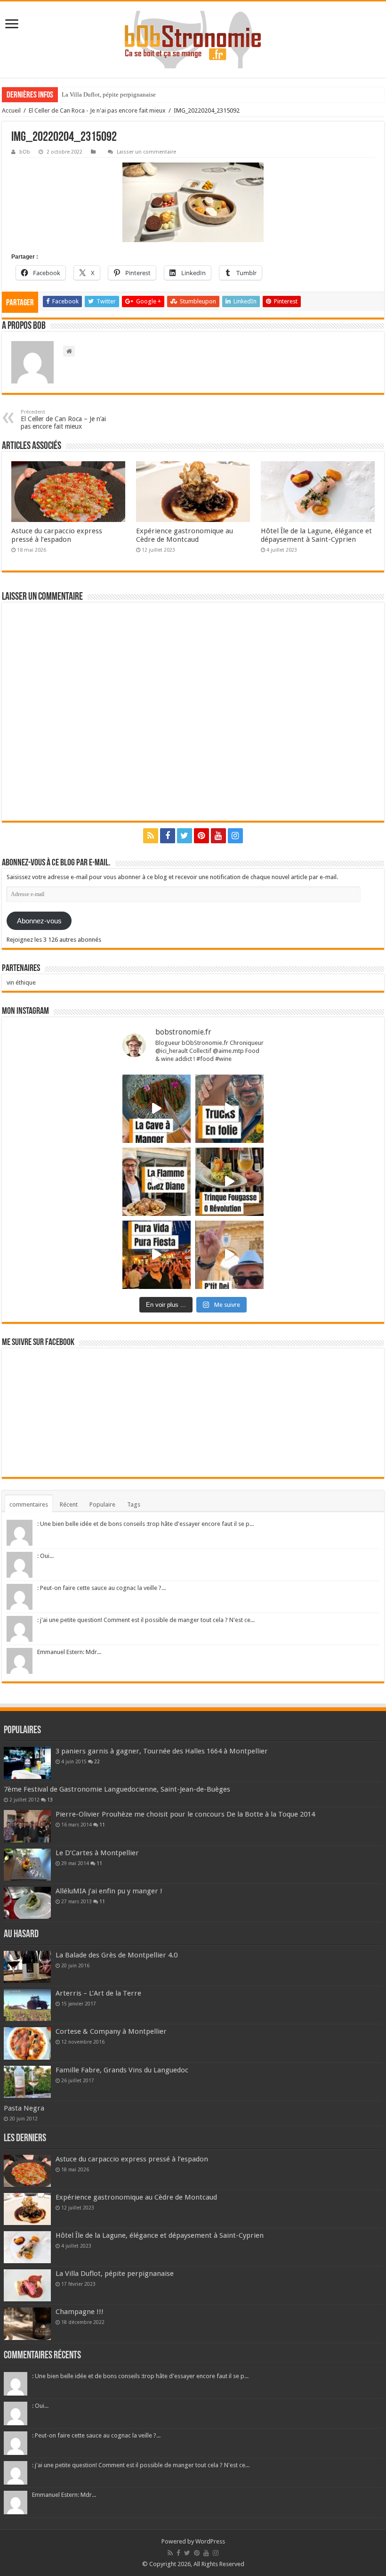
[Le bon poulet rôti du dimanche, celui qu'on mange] (157, 1182)
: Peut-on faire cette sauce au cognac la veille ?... (101, 1588)
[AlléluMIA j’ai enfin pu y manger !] (27, 1903)
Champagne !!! (80, 94)
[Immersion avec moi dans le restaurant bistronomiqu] (157, 1109)
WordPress (210, 2541)
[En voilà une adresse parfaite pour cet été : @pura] (157, 1255)
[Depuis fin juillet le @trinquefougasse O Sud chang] (229, 1182)
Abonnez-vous (39, 921)
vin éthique (21, 982)
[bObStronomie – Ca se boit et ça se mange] (193, 40)
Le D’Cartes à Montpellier (97, 1853)
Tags (134, 1504)
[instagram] (235, 836)
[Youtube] (218, 836)
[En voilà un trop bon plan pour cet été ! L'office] (229, 1255)
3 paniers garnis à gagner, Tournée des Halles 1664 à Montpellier (162, 1751)
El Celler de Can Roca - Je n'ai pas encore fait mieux (97, 110)
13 (50, 1800)
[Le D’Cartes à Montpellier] (27, 1865)
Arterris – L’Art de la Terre (98, 1993)
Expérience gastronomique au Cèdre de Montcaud (185, 535)
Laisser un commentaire (146, 152)
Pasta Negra (24, 2108)
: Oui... (45, 1556)
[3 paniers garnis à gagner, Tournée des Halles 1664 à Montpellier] (27, 1763)
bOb (25, 152)
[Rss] (151, 836)
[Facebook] (168, 836)
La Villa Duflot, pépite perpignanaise (115, 2274)
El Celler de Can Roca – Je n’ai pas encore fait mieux (63, 420)
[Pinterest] (201, 836)
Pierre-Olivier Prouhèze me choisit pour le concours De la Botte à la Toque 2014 (185, 1814)
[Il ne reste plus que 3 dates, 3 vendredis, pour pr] (229, 1109)
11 (102, 1825)
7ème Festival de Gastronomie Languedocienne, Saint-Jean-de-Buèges (117, 1789)
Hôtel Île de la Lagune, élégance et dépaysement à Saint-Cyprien (316, 535)
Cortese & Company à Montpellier (111, 2031)
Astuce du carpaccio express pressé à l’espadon (57, 535)
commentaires (29, 1504)
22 (97, 1761)
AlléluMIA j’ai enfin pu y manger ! (109, 1891)
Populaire (102, 1504)
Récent (69, 1504)
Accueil (11, 110)
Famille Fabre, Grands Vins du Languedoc (122, 2070)
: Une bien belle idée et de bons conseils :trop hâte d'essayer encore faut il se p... (145, 1524)
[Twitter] (185, 836)
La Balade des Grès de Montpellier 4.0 (117, 1955)
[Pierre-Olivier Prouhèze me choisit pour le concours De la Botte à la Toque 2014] (27, 1826)
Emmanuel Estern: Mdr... (69, 1652)
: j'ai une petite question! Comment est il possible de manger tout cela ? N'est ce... (146, 1620)
